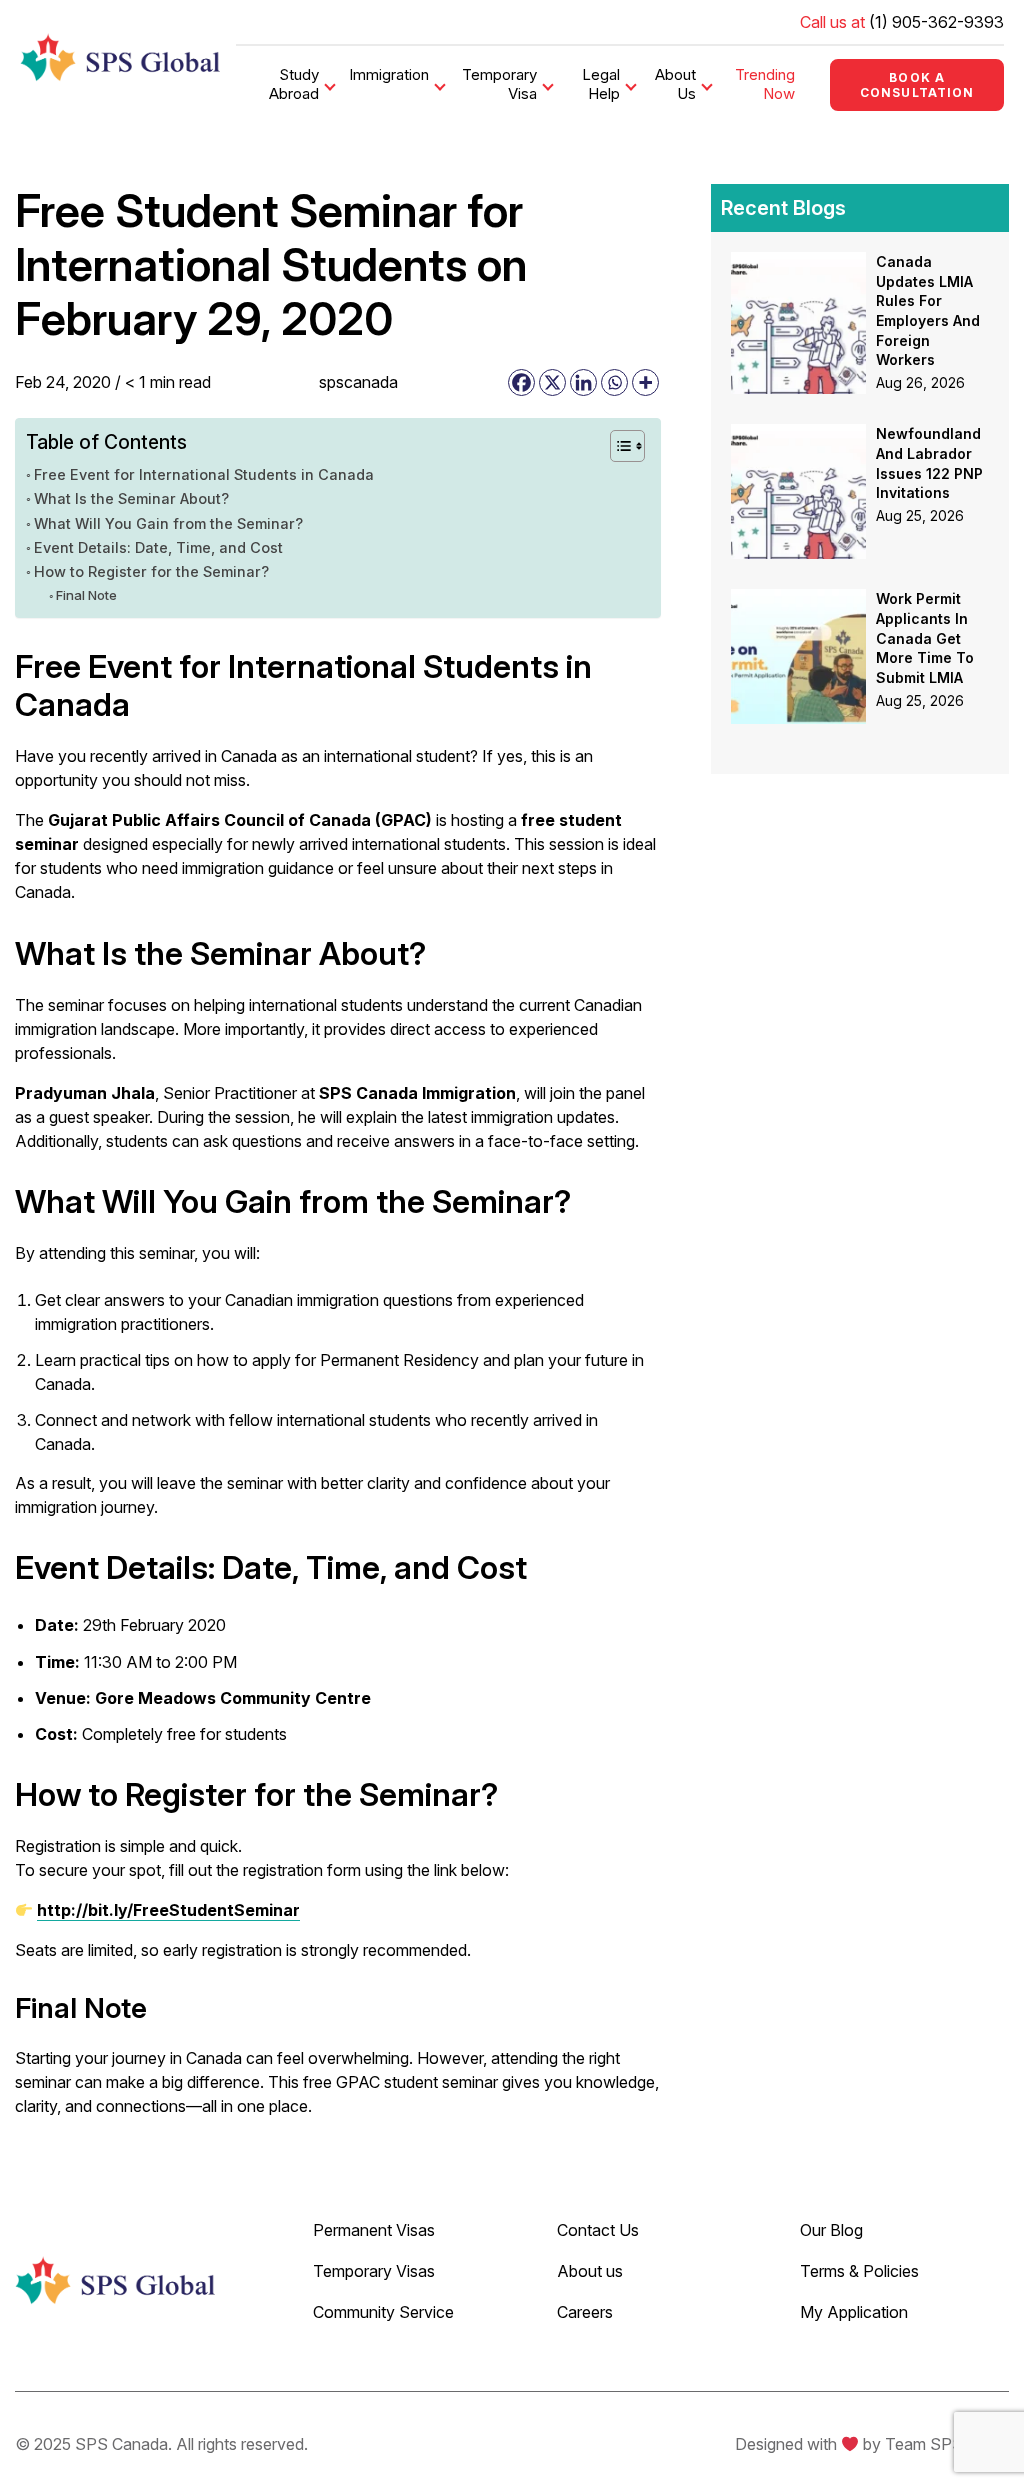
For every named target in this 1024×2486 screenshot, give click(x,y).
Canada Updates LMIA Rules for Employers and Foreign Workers (928, 311)
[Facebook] (521, 382)
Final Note (86, 595)
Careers (585, 2312)
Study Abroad (294, 84)
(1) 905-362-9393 (936, 22)
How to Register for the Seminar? (151, 571)
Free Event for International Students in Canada (204, 474)
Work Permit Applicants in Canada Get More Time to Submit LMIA (925, 638)
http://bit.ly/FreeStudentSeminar (168, 1910)
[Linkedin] (583, 382)
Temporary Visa (499, 84)
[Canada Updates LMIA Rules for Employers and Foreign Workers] (798, 264)
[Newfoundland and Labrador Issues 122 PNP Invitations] (798, 436)
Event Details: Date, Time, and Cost (158, 547)
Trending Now (765, 84)
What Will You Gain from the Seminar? (168, 523)
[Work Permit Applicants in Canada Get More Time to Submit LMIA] (798, 601)
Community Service (383, 2312)
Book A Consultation (917, 85)
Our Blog (831, 2230)
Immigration (389, 74)
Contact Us (598, 2230)
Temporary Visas (374, 2271)
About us (590, 2271)
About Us (675, 84)
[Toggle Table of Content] (617, 446)
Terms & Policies (859, 2271)
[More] (645, 382)
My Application (854, 2312)
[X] (552, 382)
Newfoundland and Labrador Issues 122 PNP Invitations (929, 463)
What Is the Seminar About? (131, 498)
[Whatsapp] (614, 382)
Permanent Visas (374, 2230)
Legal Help (601, 84)
